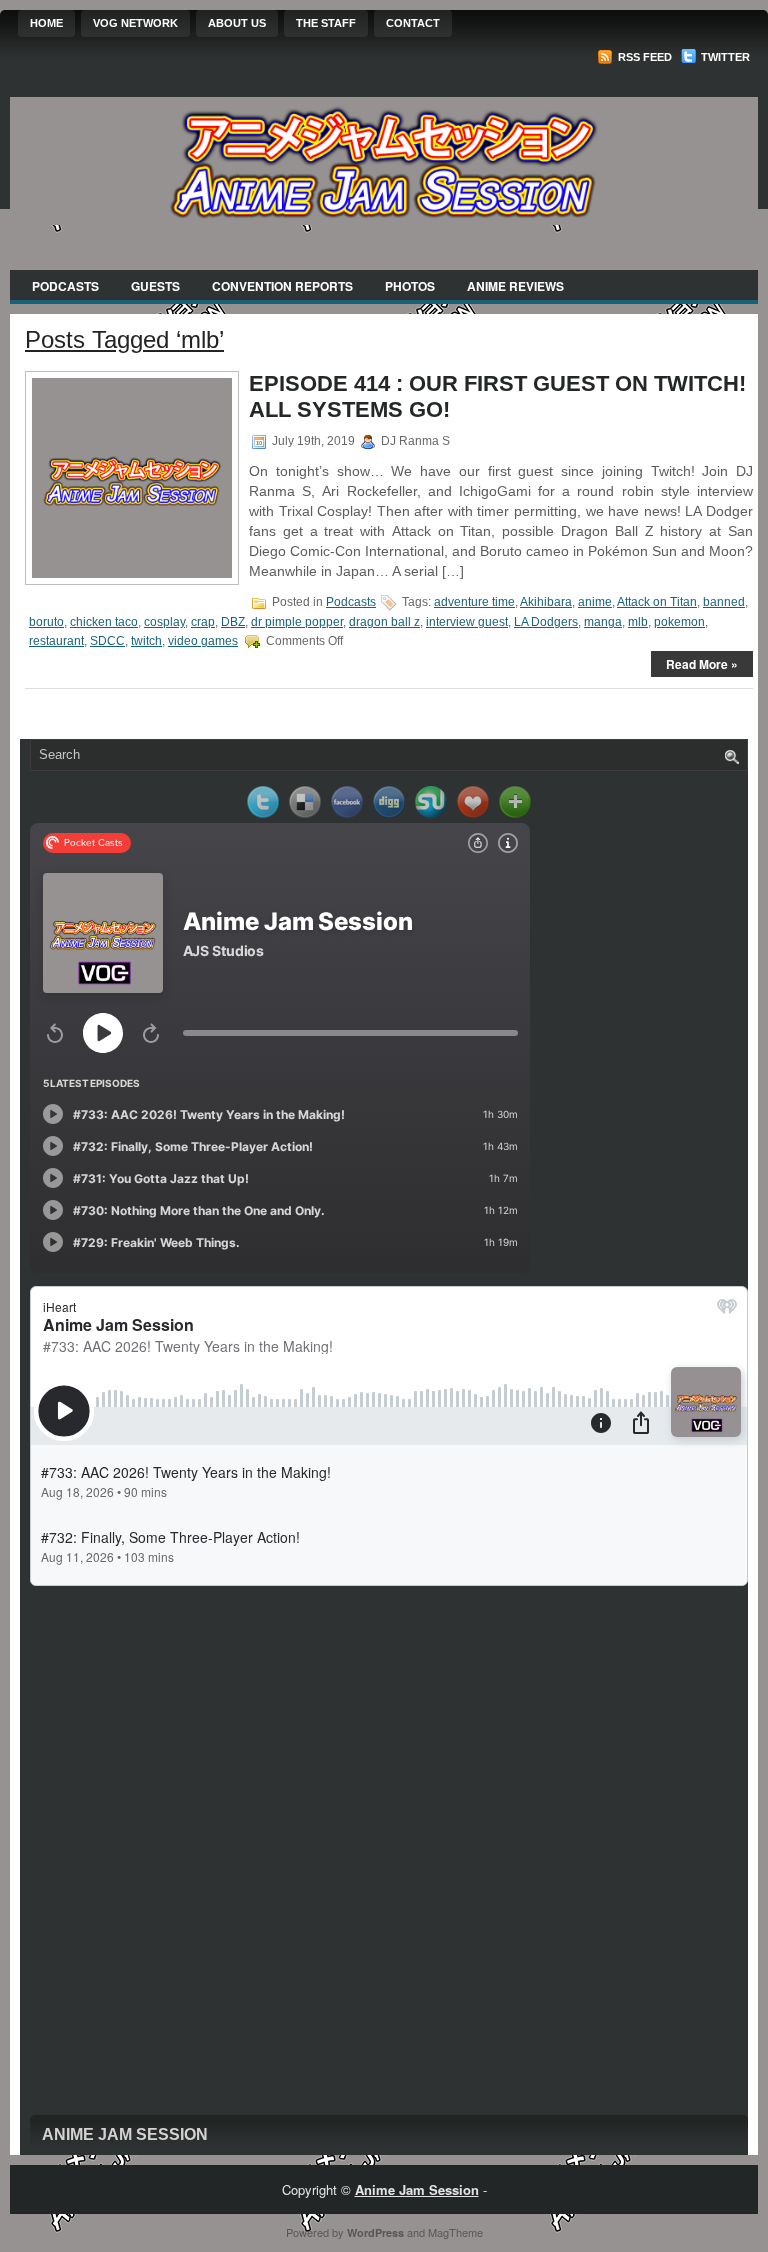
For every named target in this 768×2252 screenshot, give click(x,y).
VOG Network (135, 23)
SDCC (107, 641)
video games (203, 641)
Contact (413, 23)
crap (203, 622)
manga (603, 622)
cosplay (164, 622)
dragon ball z (384, 622)
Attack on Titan (657, 602)
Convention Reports (282, 286)
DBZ (233, 622)
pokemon (679, 622)
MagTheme (455, 2232)
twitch (146, 641)
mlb (638, 622)
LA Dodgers (546, 622)
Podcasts (65, 286)
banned (724, 602)
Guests (155, 286)
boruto (46, 622)
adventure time (474, 602)
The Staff (326, 23)
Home (46, 23)
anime (595, 602)
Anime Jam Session (125, 2134)
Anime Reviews (515, 286)
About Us (237, 23)
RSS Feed (643, 57)
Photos (410, 286)
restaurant (56, 641)
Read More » (702, 664)
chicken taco (104, 622)
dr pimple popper (297, 622)
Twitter (724, 57)
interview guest (467, 622)
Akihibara (546, 602)
